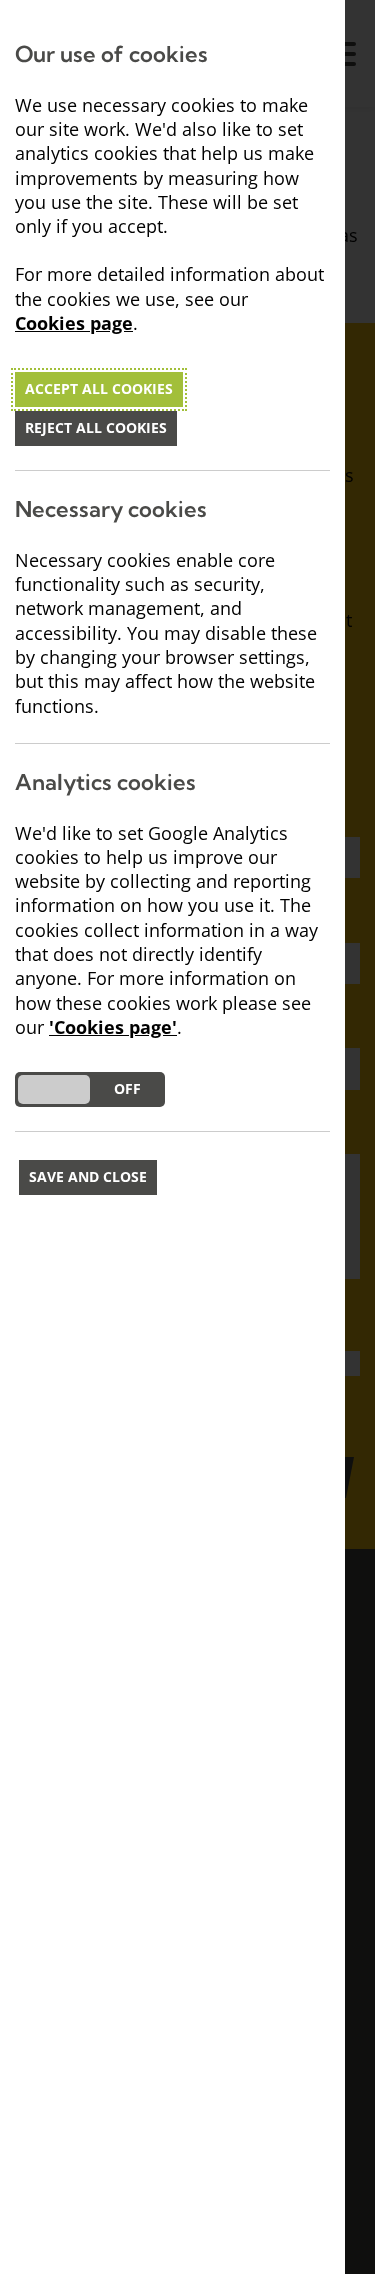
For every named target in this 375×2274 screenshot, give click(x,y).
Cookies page (74, 323)
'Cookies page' (113, 1027)
